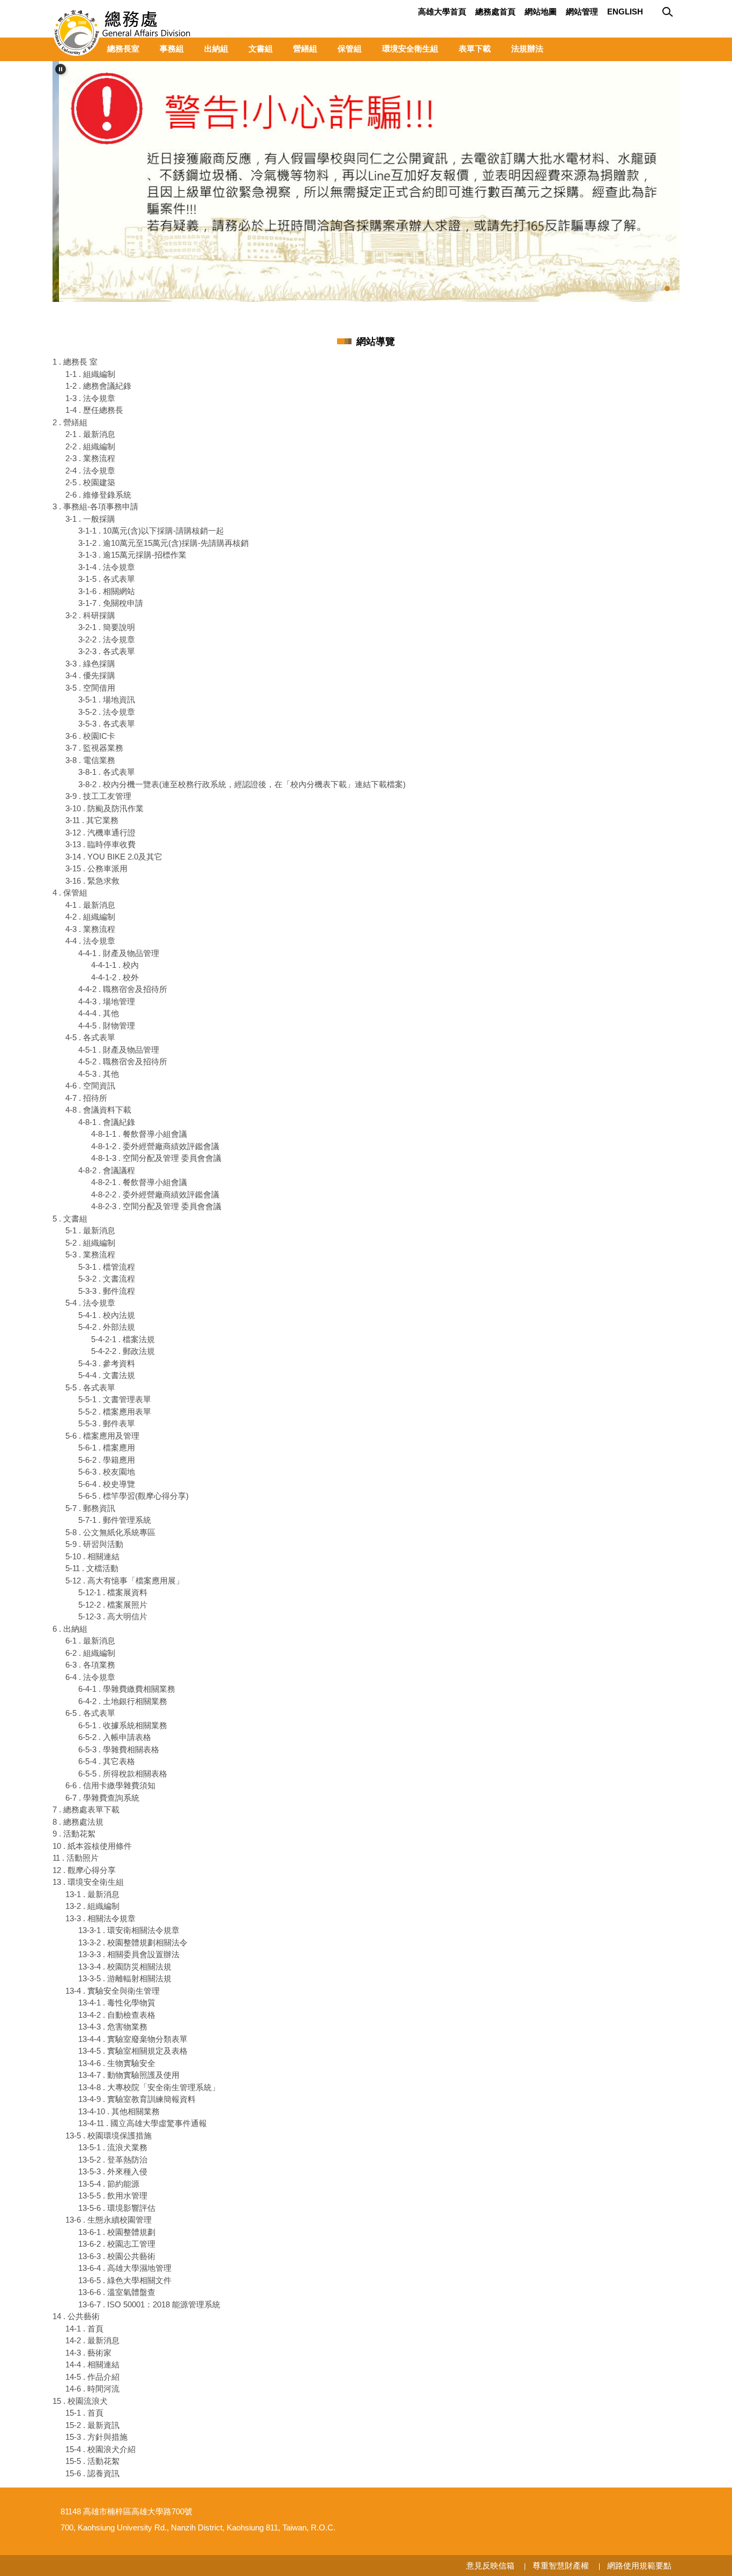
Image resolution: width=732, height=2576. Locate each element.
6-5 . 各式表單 (90, 1713)
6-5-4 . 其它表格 (107, 1761)
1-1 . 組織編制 (90, 374)
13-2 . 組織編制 (92, 1906)
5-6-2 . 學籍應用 (107, 1460)
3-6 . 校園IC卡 (90, 736)
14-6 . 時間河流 (92, 2389)
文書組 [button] (261, 49)
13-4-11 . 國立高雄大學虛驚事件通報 (143, 2123)
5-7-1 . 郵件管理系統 (115, 1520)
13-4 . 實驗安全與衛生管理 (113, 1991)
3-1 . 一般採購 (90, 519)
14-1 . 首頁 (84, 2329)
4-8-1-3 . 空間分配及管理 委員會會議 (156, 1158)
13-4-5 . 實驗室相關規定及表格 (133, 2051)
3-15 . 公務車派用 (96, 868)
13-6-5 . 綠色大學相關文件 (125, 2280)
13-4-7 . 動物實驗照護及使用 (129, 2075)
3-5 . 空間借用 (90, 688)
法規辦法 (527, 49)
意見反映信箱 (490, 2566)
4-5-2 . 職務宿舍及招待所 (123, 1061)
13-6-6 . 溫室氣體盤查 (117, 2292)
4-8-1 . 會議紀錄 (107, 1122)
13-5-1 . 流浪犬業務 (113, 2147)
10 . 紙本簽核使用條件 (92, 1846)
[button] (61, 69)
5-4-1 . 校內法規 (107, 1315)
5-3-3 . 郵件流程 (107, 1291)
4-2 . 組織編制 (90, 917)
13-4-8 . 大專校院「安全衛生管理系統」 (149, 2087)
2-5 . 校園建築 (90, 482)
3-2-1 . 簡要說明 (107, 627)
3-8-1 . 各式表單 (107, 772)
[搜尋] (669, 12)
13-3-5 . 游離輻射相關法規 (125, 1978)
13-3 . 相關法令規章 (100, 1918)
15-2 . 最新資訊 (92, 2425)
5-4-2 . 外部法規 (107, 1327)
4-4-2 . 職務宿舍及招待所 (123, 989)
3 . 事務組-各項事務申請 (95, 506)
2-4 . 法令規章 (90, 471)
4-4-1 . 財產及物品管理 (119, 953)
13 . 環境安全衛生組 (88, 1882)
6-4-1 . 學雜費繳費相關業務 (127, 1689)
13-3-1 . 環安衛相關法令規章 (129, 1930)
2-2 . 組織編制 (90, 446)
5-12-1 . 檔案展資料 (113, 1592)
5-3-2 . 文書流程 (107, 1279)
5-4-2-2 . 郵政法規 (123, 1351)
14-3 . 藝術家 (88, 2353)
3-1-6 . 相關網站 (107, 591)
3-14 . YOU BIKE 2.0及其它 (114, 857)
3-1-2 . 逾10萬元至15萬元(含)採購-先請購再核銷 (163, 543)
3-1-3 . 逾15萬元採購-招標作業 (132, 555)
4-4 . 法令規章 (90, 941)
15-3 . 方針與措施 (96, 2437)
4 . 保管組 (70, 893)
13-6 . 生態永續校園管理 (109, 2220)
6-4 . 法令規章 (90, 1677)
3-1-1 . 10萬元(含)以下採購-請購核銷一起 (151, 531)
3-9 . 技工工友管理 (98, 796)
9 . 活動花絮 (74, 1834)
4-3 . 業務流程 (90, 929)
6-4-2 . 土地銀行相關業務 (123, 1701)
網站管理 (582, 12)
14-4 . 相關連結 (92, 2364)
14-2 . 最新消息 (92, 2340)
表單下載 (475, 49)
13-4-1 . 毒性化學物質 (117, 2003)
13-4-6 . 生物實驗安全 (117, 2063)
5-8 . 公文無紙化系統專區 (110, 1532)
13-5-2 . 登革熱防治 (113, 2160)
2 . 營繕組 (70, 422)
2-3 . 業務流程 (90, 458)
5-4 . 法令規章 (90, 1303)
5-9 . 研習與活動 (94, 1544)
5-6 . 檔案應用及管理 (102, 1436)
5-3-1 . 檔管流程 (107, 1267)
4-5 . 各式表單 (90, 1037)
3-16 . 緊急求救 (92, 881)
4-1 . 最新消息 (90, 905)
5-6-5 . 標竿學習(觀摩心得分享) (133, 1496)
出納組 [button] (216, 49)
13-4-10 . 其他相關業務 (119, 2111)
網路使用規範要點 (639, 2566)
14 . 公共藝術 (76, 2316)
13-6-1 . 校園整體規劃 (117, 2232)
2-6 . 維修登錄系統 (98, 495)
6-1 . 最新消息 (90, 1641)
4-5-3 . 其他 (99, 1074)
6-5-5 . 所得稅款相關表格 (123, 1774)
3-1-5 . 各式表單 (107, 579)
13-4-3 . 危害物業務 (113, 2027)
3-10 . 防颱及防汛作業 (104, 808)
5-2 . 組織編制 (90, 1243)
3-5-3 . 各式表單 (107, 724)
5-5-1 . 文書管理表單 (115, 1399)
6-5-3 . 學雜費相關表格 (119, 1749)
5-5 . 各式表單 (90, 1387)
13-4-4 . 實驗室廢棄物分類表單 (133, 2039)
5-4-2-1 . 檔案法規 (123, 1339)
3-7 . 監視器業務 (94, 748)
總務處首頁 (495, 12)
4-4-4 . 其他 (99, 1013)
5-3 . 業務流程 (90, 1254)
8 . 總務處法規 (78, 1822)
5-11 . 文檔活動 (92, 1568)
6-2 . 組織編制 (90, 1653)
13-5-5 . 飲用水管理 (113, 2196)
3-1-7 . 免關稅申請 (111, 603)
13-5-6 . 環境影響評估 (117, 2208)
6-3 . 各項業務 (90, 1665)
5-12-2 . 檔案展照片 (113, 1605)
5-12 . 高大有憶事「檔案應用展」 (125, 1581)
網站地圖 (541, 12)
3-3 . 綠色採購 (90, 664)
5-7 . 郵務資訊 (90, 1508)
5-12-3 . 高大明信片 (113, 1616)
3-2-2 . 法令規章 (107, 639)
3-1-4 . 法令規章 (107, 567)
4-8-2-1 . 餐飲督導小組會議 (139, 1182)
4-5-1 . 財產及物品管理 (119, 1050)
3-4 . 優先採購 (90, 675)
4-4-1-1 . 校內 (115, 965)
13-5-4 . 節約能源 (109, 2184)
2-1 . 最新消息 (90, 434)
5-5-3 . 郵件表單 (107, 1423)
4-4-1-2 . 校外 (115, 977)
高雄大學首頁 (442, 12)
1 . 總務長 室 (75, 362)
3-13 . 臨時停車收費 (100, 844)
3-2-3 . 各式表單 (107, 651)
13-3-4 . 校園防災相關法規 (125, 1967)
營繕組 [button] (305, 49)
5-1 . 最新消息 (90, 1230)
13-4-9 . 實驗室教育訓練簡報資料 (137, 2099)
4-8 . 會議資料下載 (98, 1110)
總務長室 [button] (123, 49)
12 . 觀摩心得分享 (84, 1870)
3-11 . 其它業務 (92, 820)
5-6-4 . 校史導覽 (107, 1484)
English (625, 12)
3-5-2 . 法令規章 (107, 712)
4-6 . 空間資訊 (90, 1086)
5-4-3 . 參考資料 (107, 1363)
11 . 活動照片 (76, 1858)
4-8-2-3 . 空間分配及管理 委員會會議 (156, 1206)
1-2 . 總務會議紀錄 (98, 386)
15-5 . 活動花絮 (92, 2461)
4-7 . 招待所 (86, 1098)
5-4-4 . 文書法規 (107, 1375)
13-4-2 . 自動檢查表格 (117, 2015)
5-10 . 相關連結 (92, 1556)
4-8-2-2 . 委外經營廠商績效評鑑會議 (155, 1194)
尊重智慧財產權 (561, 2566)
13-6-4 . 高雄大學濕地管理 (125, 2268)
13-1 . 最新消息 (92, 1894)
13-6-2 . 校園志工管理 (117, 2244)
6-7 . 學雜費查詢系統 (102, 1798)
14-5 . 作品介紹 (92, 2377)
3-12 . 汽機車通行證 (100, 832)
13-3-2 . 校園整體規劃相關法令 (133, 1942)
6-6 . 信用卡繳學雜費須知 (110, 1785)
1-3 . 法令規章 (90, 398)
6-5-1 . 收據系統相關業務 (123, 1725)
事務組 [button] (172, 49)
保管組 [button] (350, 49)
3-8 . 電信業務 (90, 760)
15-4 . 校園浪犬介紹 (100, 2449)
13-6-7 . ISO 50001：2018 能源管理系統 (149, 2304)
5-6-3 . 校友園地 (107, 1472)
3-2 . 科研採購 (90, 615)
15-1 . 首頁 (84, 2413)
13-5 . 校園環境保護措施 (109, 2135)
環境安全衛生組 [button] (410, 49)
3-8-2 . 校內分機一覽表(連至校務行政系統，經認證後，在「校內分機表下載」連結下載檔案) (242, 784)
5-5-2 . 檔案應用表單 (115, 1412)
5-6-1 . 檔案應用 (107, 1448)
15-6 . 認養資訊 (92, 2473)
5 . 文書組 (70, 1219)
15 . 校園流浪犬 (80, 2401)
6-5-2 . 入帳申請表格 (115, 1737)
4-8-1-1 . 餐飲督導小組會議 (139, 1134)
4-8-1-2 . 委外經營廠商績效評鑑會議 (155, 1146)
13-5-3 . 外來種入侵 (113, 2171)
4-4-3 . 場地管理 (107, 1001)
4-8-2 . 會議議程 (107, 1170)
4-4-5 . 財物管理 (107, 1026)
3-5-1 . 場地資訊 (107, 699)
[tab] (650, 288)
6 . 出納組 (70, 1629)
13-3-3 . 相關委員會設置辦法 (129, 1954)
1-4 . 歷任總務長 (94, 410)
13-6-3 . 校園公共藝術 (117, 2256)
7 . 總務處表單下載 (86, 1809)
